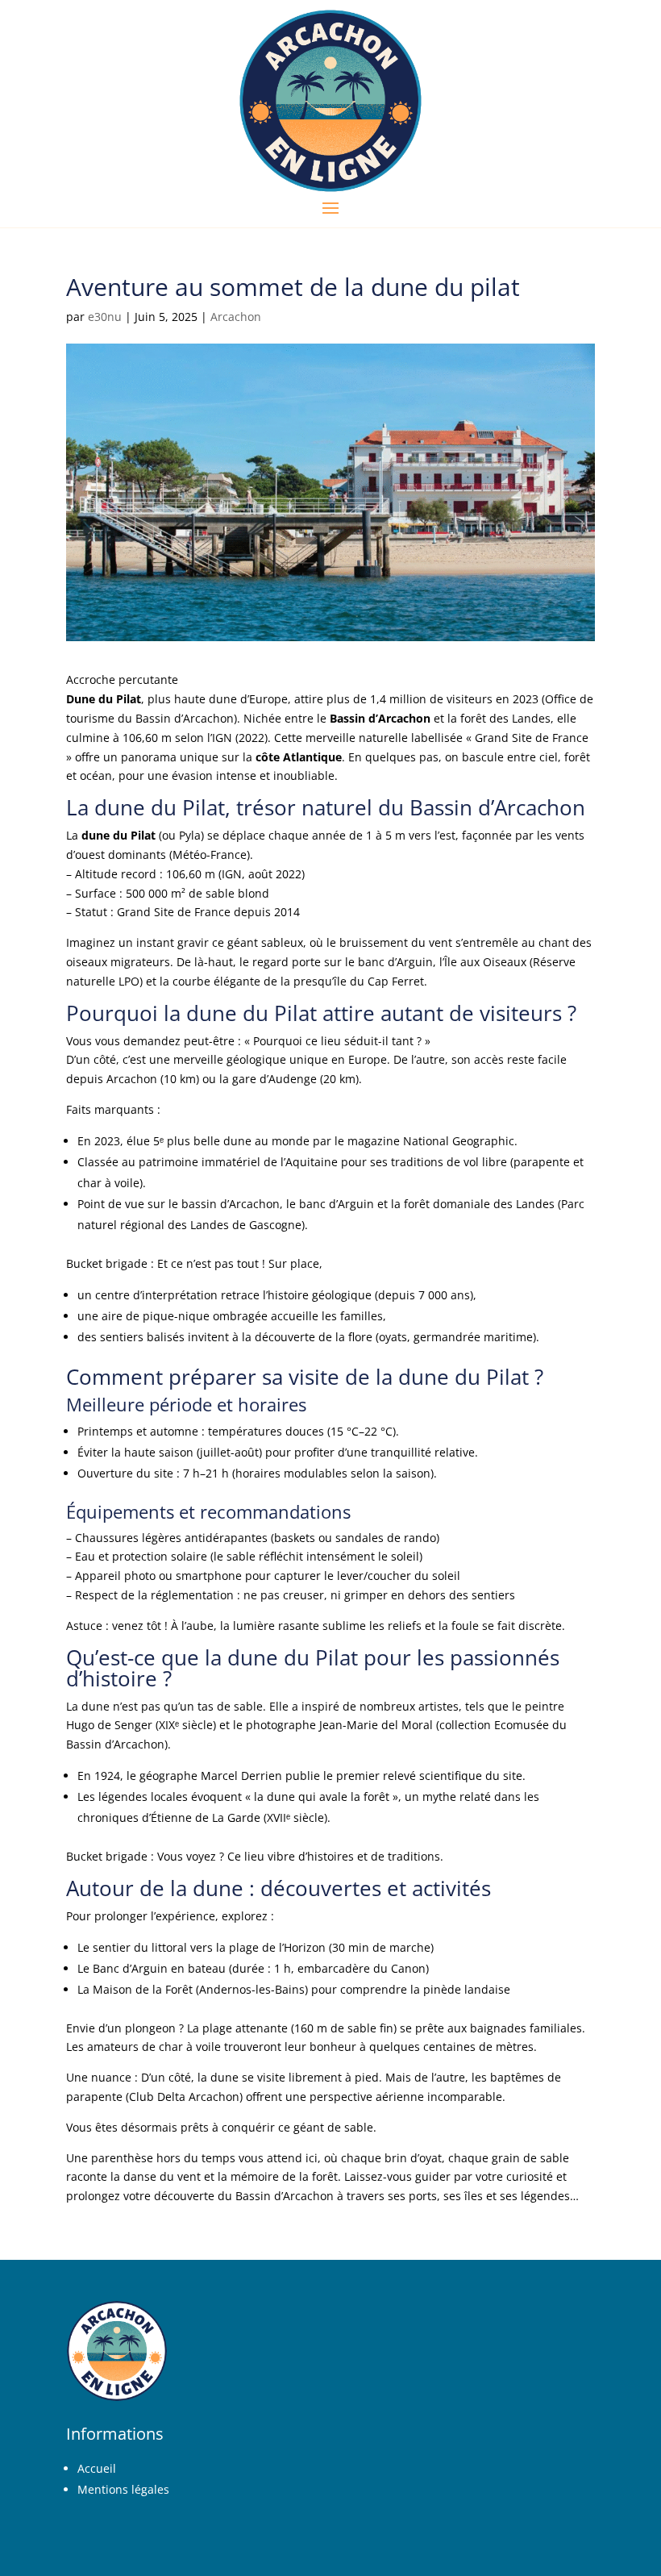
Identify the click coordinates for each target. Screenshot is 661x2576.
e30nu (105, 317)
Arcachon (236, 317)
